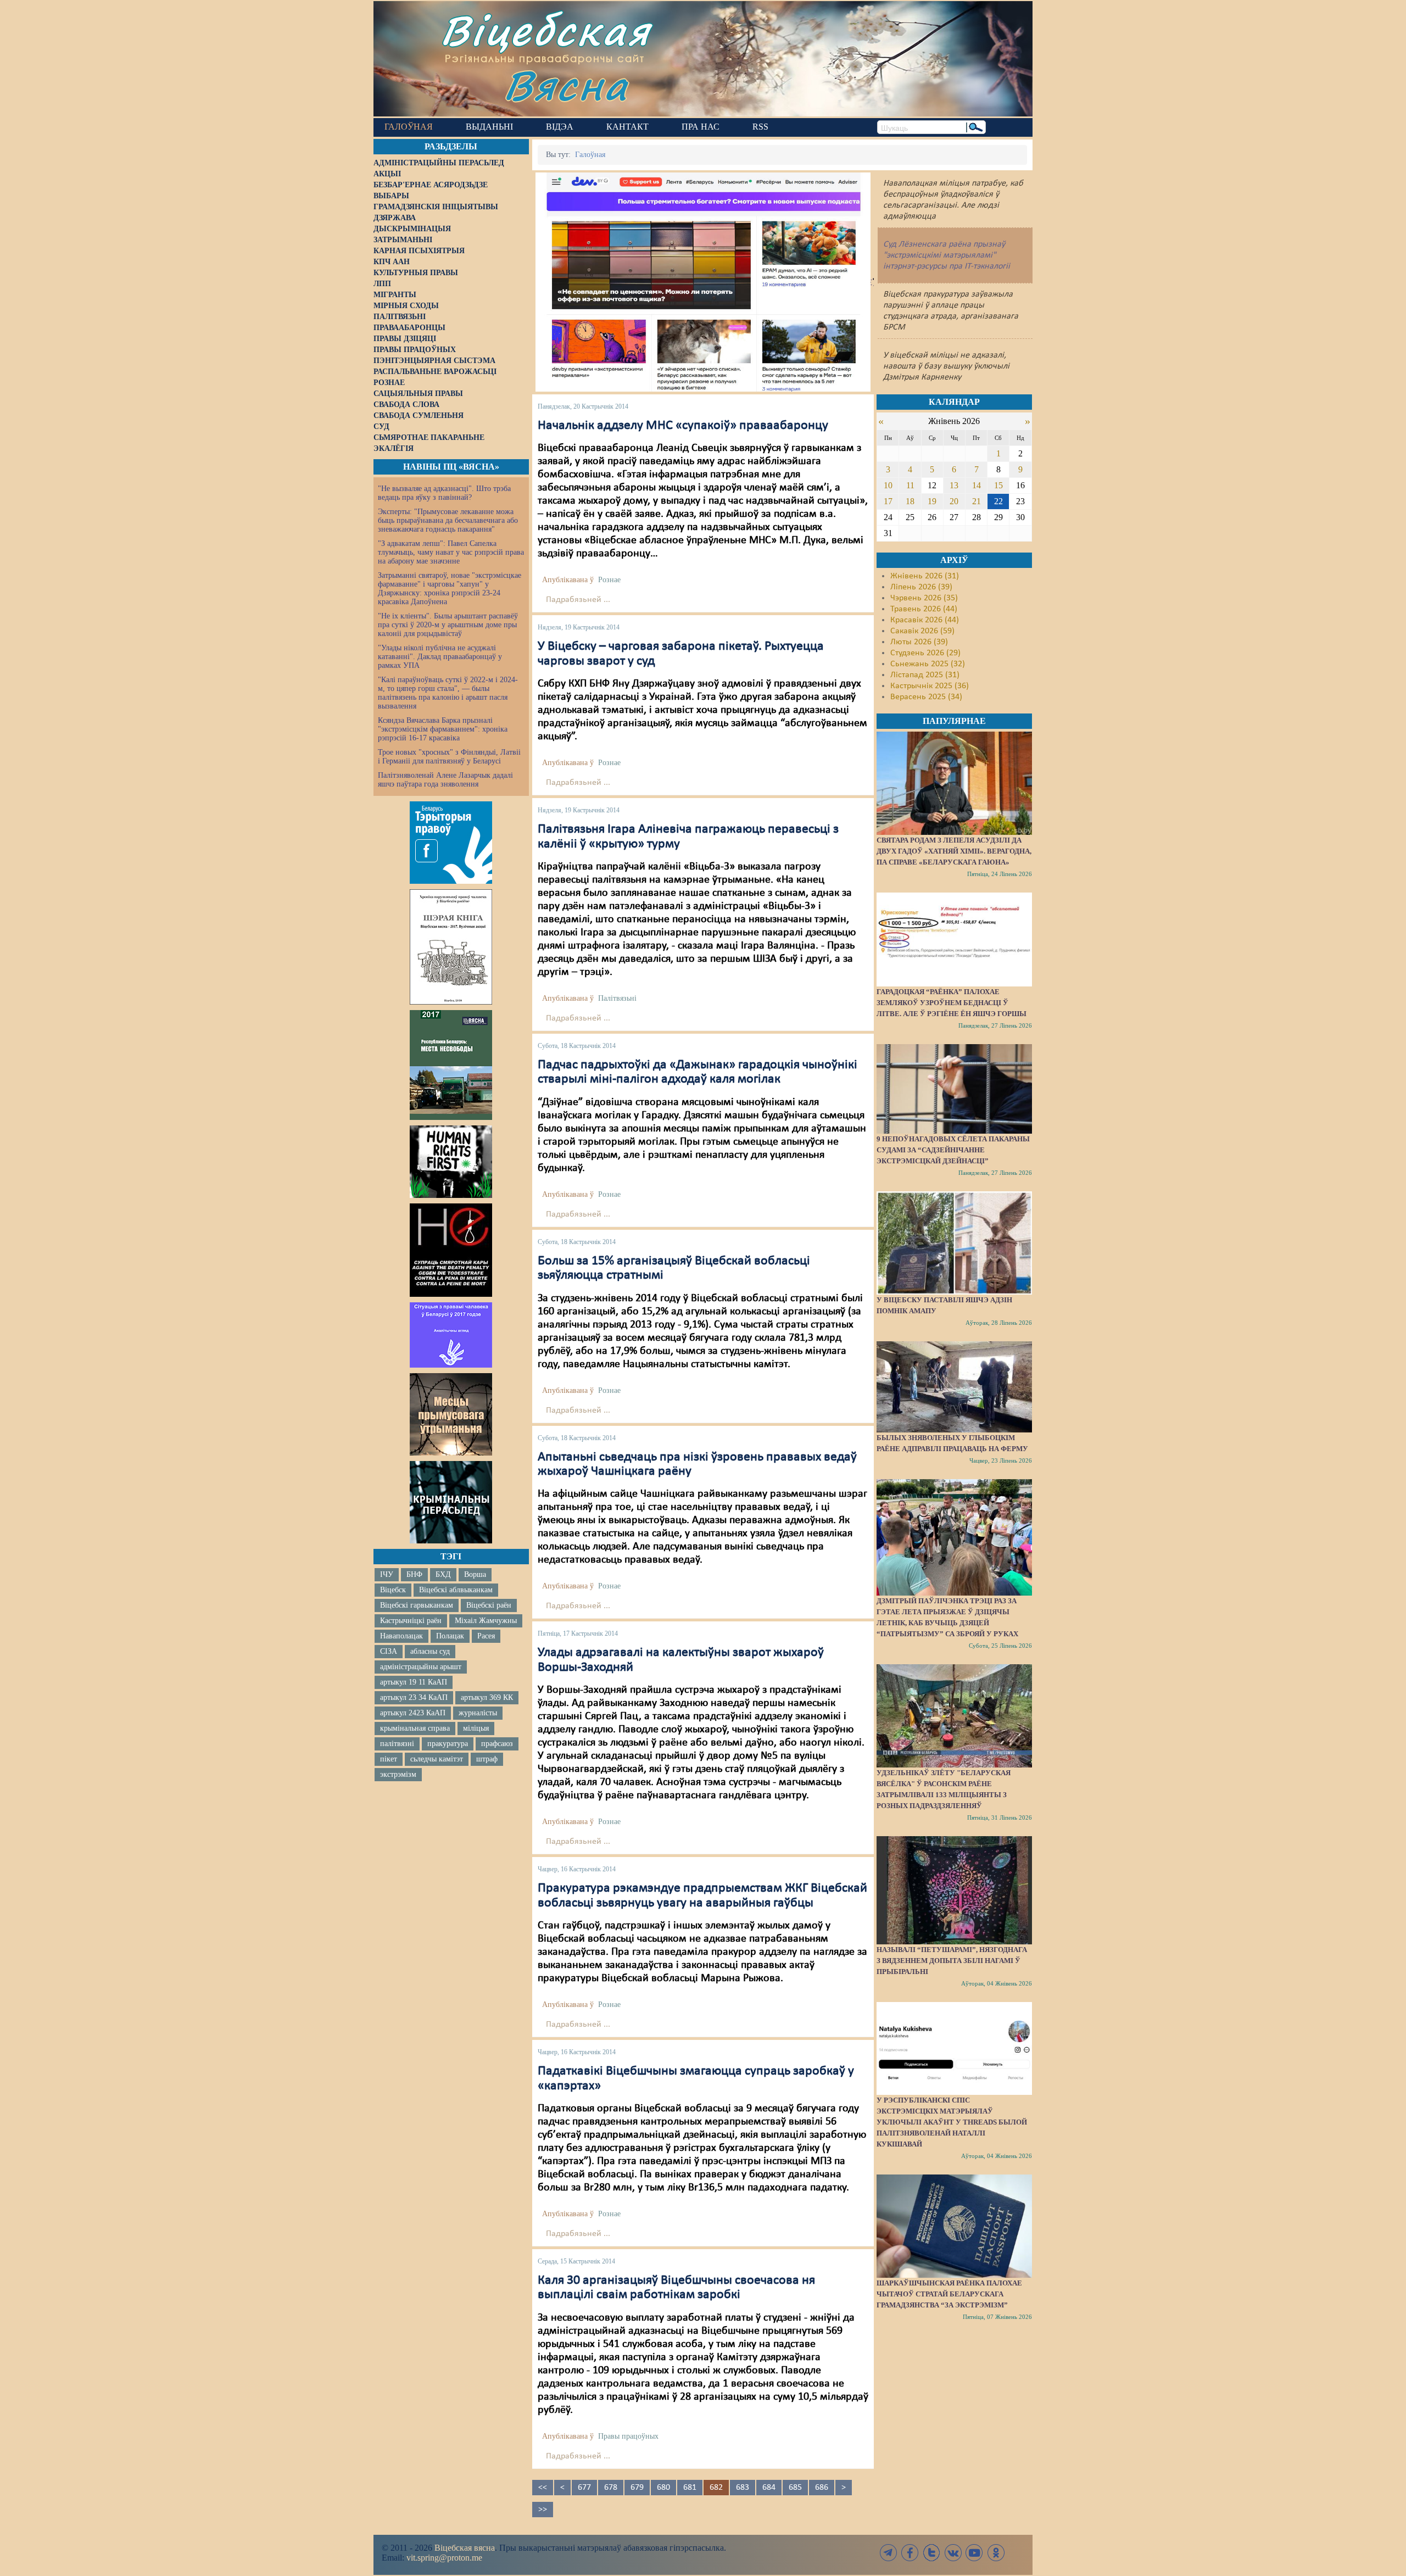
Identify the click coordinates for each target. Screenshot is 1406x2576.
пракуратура (448, 1744)
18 (910, 501)
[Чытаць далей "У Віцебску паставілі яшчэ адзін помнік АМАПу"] (954, 1243)
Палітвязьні (617, 998)
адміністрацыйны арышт (421, 1667)
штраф (487, 1759)
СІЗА (389, 1651)
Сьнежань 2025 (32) (928, 664)
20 (954, 501)
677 (584, 2488)
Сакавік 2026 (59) (922, 631)
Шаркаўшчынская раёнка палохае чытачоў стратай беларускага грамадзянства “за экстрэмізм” (949, 2294)
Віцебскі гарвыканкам (417, 1605)
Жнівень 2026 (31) (925, 576)
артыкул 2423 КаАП (413, 1713)
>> (543, 2510)
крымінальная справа (415, 1728)
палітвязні (397, 1744)
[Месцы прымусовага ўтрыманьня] (451, 1414)
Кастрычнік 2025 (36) (930, 686)
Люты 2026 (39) (919, 642)
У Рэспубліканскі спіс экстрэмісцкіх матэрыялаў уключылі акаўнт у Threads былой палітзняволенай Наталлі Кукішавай (952, 2122)
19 (932, 501)
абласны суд (430, 1651)
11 (910, 485)
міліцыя (476, 1728)
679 (637, 2488)
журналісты (478, 1713)
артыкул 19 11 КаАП (414, 1682)
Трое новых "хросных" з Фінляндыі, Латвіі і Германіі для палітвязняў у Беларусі (449, 757)
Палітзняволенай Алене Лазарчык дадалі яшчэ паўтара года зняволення (445, 780)
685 (795, 2488)
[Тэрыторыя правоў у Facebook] (451, 843)
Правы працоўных (628, 2436)
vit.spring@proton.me (444, 2558)
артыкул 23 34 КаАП (414, 1697)
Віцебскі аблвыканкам (456, 1590)
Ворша (475, 1574)
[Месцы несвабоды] (451, 1065)
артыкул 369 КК (487, 1697)
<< (543, 2488)
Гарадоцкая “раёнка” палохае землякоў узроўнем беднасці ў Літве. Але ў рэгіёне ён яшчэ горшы (952, 1003)
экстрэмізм (398, 1774)
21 (977, 501)
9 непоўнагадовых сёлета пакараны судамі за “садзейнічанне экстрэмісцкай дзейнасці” (953, 1150)
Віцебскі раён (489, 1605)
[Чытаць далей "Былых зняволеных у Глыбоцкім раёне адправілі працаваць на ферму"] (954, 1387)
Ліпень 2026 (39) (921, 587)
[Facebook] (910, 2553)
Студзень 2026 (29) (925, 653)
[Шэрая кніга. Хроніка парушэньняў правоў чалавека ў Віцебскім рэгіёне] (451, 947)
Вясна (566, 85)
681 (690, 2488)
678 (611, 2488)
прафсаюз (497, 1744)
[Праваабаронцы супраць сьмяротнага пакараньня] (451, 1250)
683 (743, 2488)
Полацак (450, 1636)
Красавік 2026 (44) (925, 620)
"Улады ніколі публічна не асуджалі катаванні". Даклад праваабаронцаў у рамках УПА (440, 657)
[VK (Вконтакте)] (953, 2553)
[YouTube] (974, 2553)
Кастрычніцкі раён (411, 1621)
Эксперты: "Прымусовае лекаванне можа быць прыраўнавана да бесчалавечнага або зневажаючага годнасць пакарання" (448, 520)
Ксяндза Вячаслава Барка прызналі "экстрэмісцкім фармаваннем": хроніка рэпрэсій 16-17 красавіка (443, 729)
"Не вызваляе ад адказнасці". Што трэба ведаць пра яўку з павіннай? (444, 493)
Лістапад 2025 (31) (925, 675)
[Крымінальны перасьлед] (451, 1502)
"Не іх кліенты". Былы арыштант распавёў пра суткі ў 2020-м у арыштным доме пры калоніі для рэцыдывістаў (448, 625)
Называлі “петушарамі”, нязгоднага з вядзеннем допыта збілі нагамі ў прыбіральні (952, 1961)
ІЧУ (387, 1574)
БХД (443, 1574)
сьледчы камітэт (437, 1759)
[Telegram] (889, 2553)
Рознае (609, 580)
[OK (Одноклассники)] (996, 2553)
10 (888, 485)
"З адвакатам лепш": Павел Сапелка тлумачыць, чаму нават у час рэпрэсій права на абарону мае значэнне (451, 552)
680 (663, 2488)
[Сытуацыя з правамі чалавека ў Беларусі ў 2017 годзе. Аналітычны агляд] (451, 1335)
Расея (486, 1636)
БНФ (414, 1574)
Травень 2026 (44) (924, 609)
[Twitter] (931, 2553)
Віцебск (393, 1590)
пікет (389, 1759)
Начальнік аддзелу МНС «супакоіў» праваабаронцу (683, 426)
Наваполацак (401, 1636)
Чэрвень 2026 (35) (924, 598)
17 (888, 501)
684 (769, 2488)
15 (998, 485)
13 (954, 485)
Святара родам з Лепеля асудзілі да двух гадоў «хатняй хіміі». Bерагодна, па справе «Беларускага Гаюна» (954, 851)
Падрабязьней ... (578, 600)
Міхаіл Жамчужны (486, 1621)
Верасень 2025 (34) (926, 697)
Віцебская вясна (465, 2548)
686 (822, 2488)
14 (977, 485)
